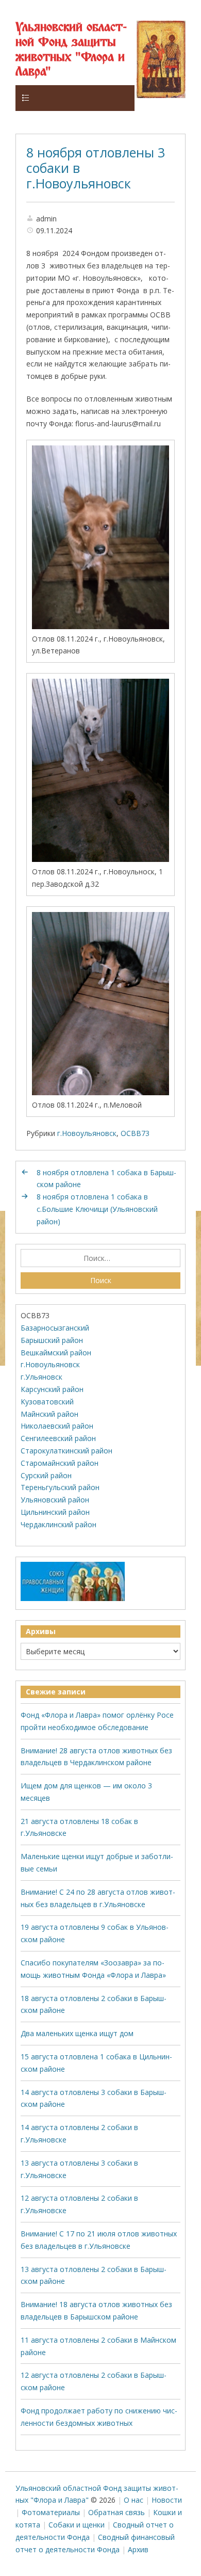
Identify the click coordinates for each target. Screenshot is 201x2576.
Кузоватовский (47, 1402)
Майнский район (49, 1414)
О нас (133, 2500)
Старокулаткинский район (66, 1451)
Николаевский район (57, 1426)
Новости (167, 2500)
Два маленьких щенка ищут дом (77, 2033)
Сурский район (46, 1475)
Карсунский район (52, 1389)
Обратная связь (116, 2512)
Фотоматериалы (51, 2512)
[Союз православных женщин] (73, 1599)
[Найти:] (101, 1258)
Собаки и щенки (77, 2525)
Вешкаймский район (56, 1353)
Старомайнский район (60, 1463)
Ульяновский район (55, 1500)
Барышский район (52, 1340)
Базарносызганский (55, 1328)
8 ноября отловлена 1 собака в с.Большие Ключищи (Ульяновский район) (97, 1209)
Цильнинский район (55, 1512)
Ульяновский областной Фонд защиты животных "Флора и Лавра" (71, 50)
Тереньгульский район (60, 1487)
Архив (138, 2549)
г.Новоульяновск (87, 1133)
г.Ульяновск (41, 1377)
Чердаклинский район (58, 1524)
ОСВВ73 (135, 1133)
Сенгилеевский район (58, 1438)
